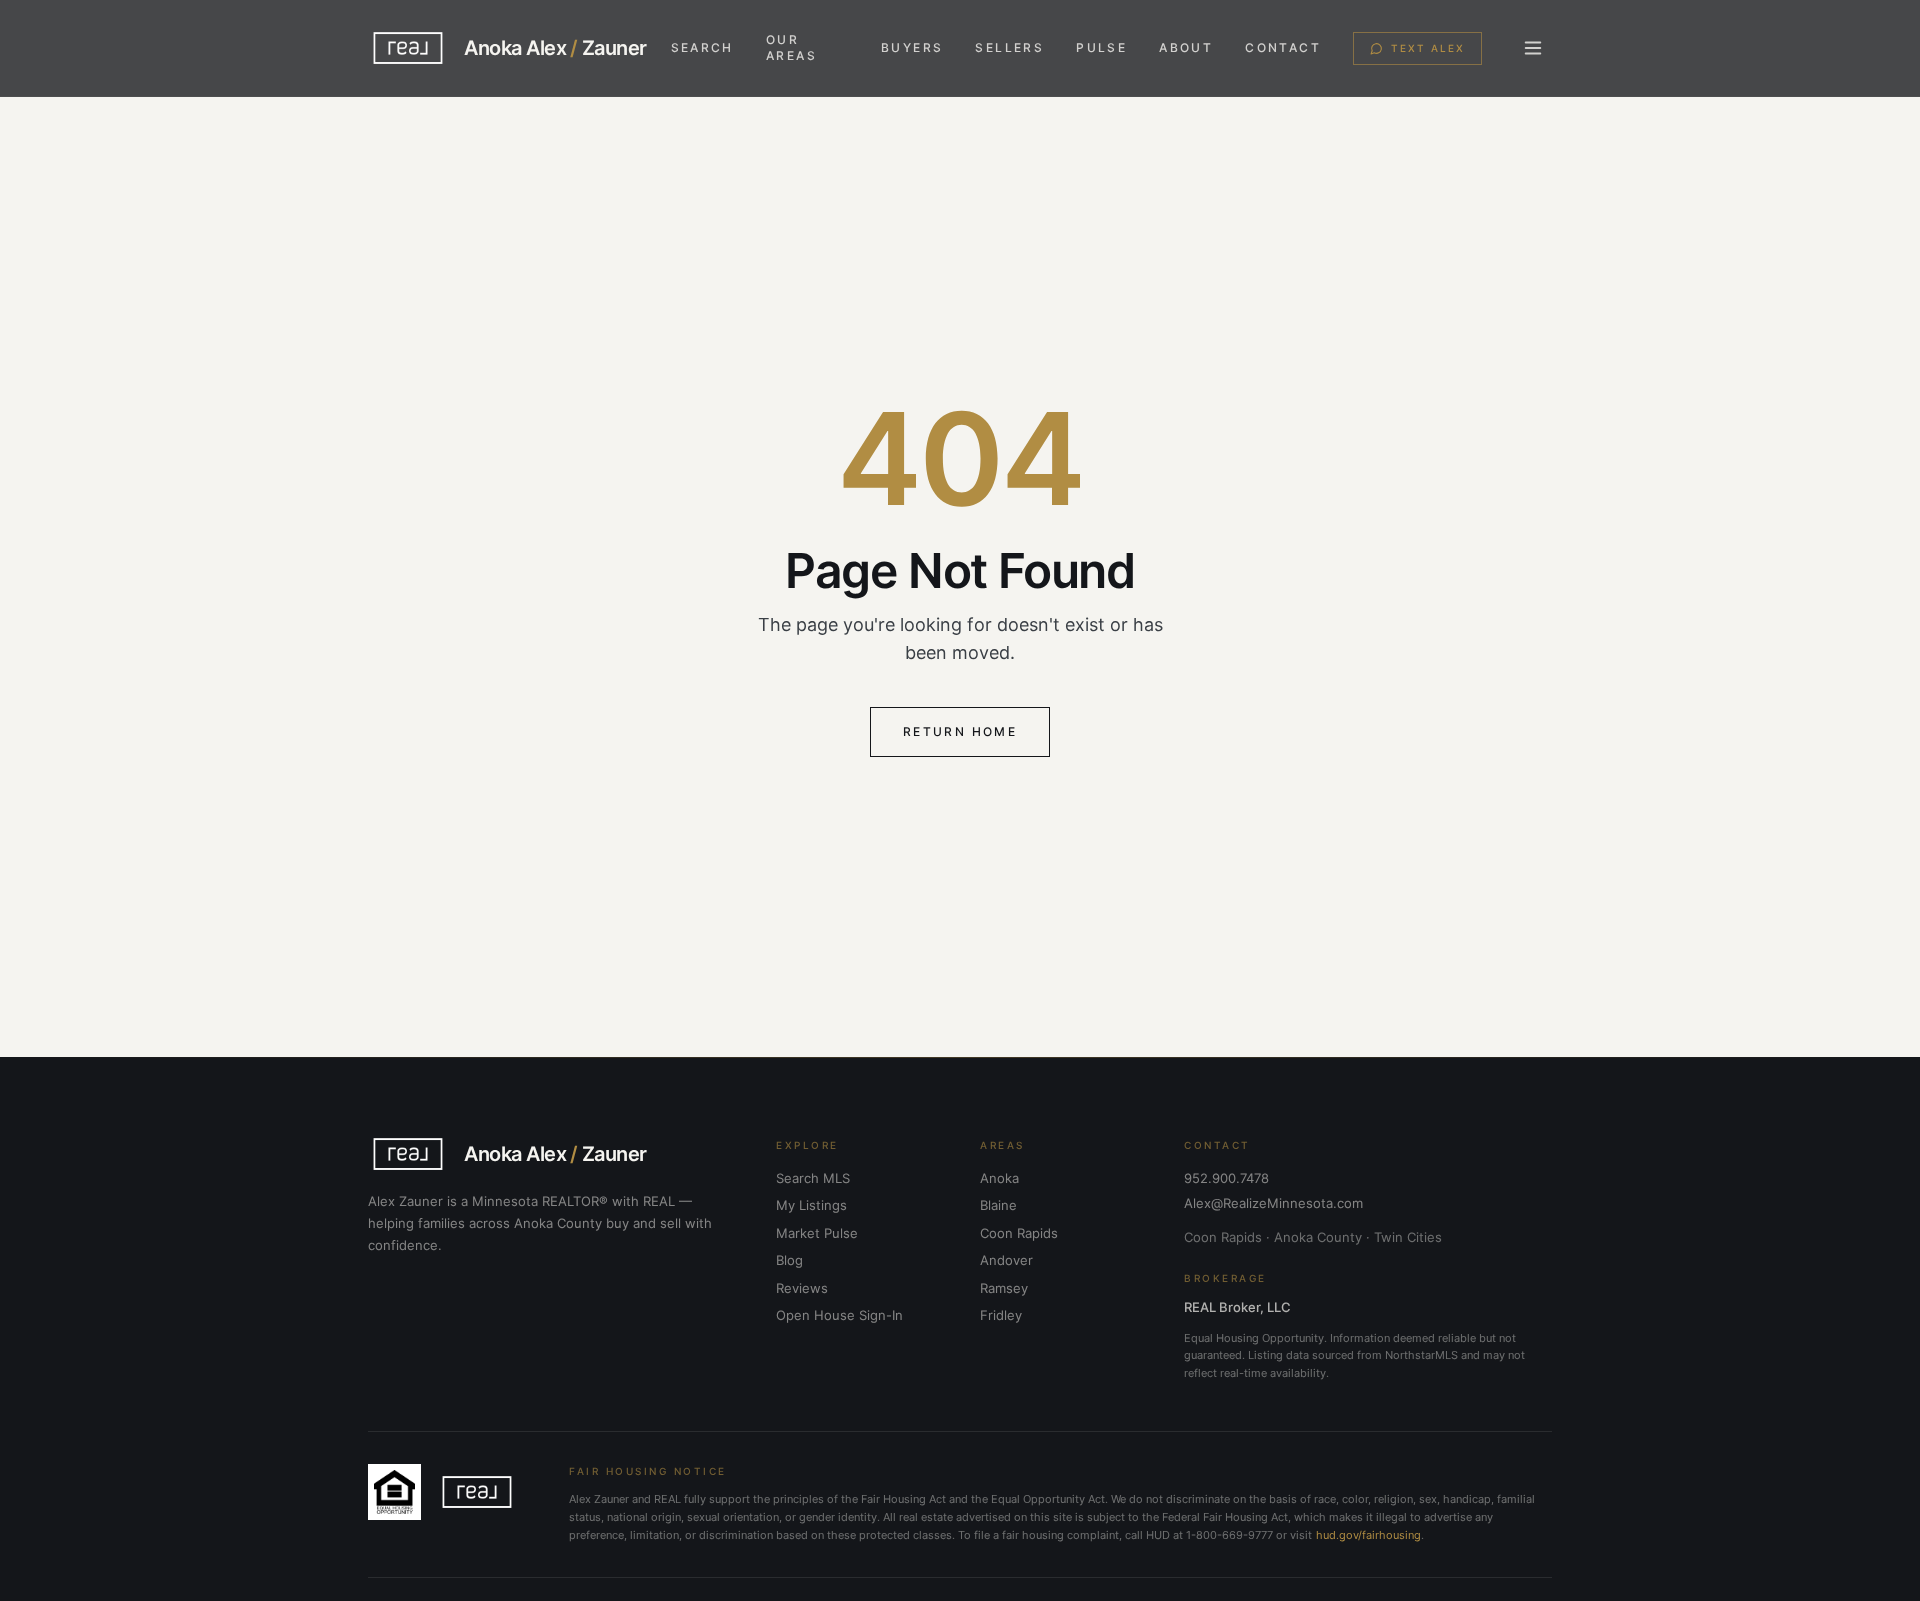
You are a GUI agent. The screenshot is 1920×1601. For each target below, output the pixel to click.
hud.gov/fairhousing (1368, 1535)
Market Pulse (817, 1233)
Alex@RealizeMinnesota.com (1273, 1203)
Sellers (1009, 47)
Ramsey (1004, 1288)
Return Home (960, 731)
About (1186, 47)
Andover (1006, 1260)
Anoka (999, 1178)
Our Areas (791, 47)
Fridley (1001, 1315)
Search (702, 47)
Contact (1283, 47)
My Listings (811, 1205)
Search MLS (813, 1178)
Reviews (802, 1288)
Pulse (1101, 47)
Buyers (912, 47)
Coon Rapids (1019, 1233)
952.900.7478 (1226, 1178)
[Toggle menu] (1533, 48)
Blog (789, 1260)
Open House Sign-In (839, 1315)
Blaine (998, 1205)
